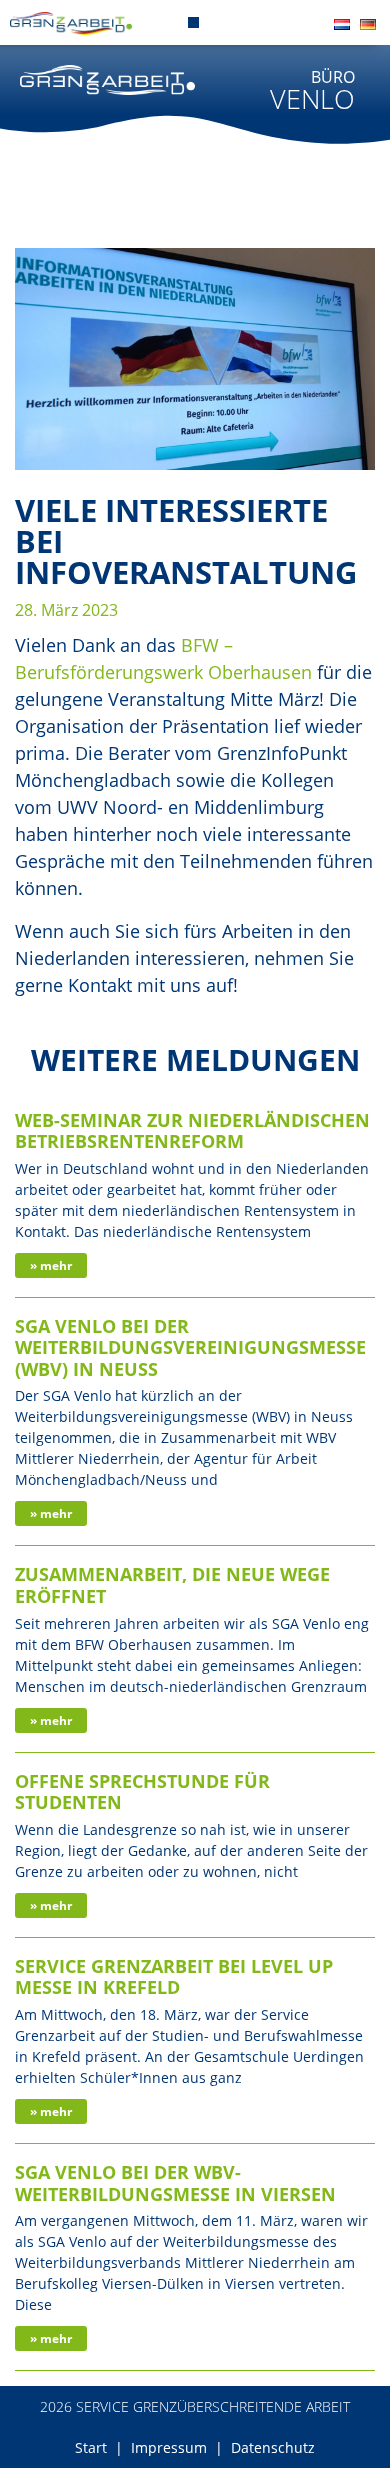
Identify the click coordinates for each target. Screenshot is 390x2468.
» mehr (51, 1265)
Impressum (169, 2447)
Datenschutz (273, 2447)
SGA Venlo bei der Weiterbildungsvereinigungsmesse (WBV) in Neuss (190, 1347)
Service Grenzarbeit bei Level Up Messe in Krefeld (174, 1977)
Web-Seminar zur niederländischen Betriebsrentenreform (192, 1131)
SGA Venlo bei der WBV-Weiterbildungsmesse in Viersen (175, 2183)
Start (91, 2447)
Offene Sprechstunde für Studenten (142, 1792)
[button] (193, 22)
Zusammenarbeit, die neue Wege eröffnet (172, 1585)
